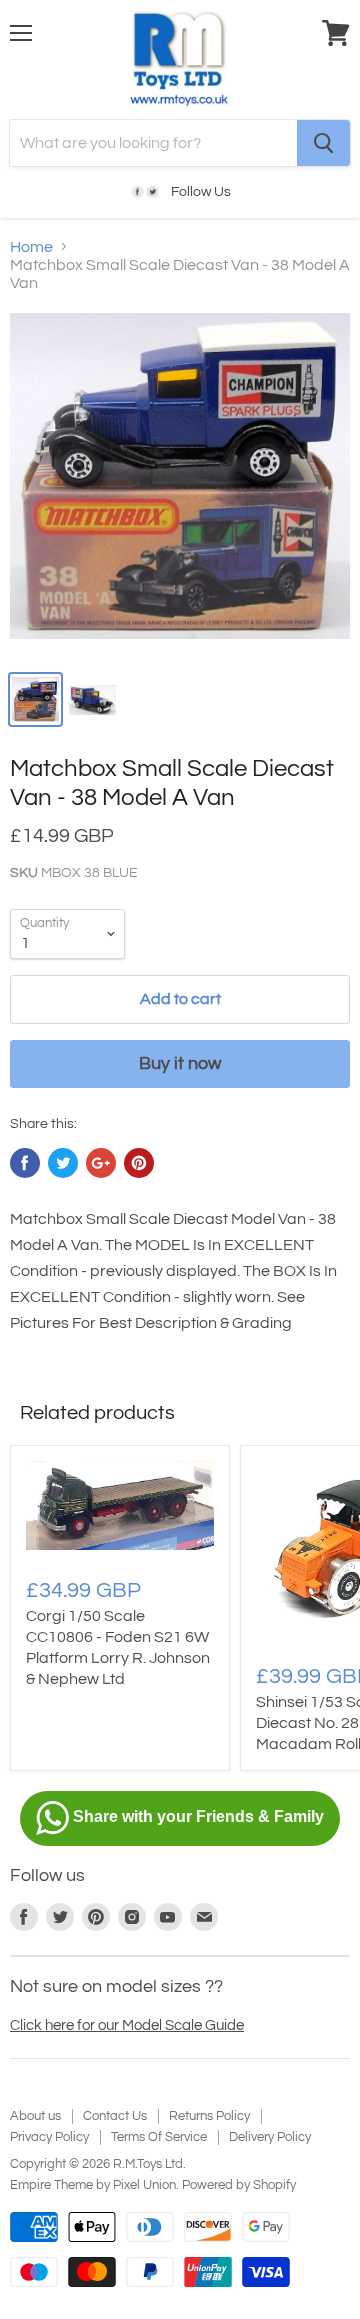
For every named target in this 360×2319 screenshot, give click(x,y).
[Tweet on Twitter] (63, 1163)
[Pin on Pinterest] (139, 1163)
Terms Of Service (159, 2137)
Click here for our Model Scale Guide (127, 2025)
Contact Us (115, 2116)
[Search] (323, 143)
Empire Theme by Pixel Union (93, 2185)
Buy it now (180, 1063)
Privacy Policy (49, 2137)
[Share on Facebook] (25, 1163)
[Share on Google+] (101, 1163)
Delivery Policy (270, 2137)
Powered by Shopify (239, 2185)
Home (31, 247)
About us (35, 2116)
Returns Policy (209, 2116)
